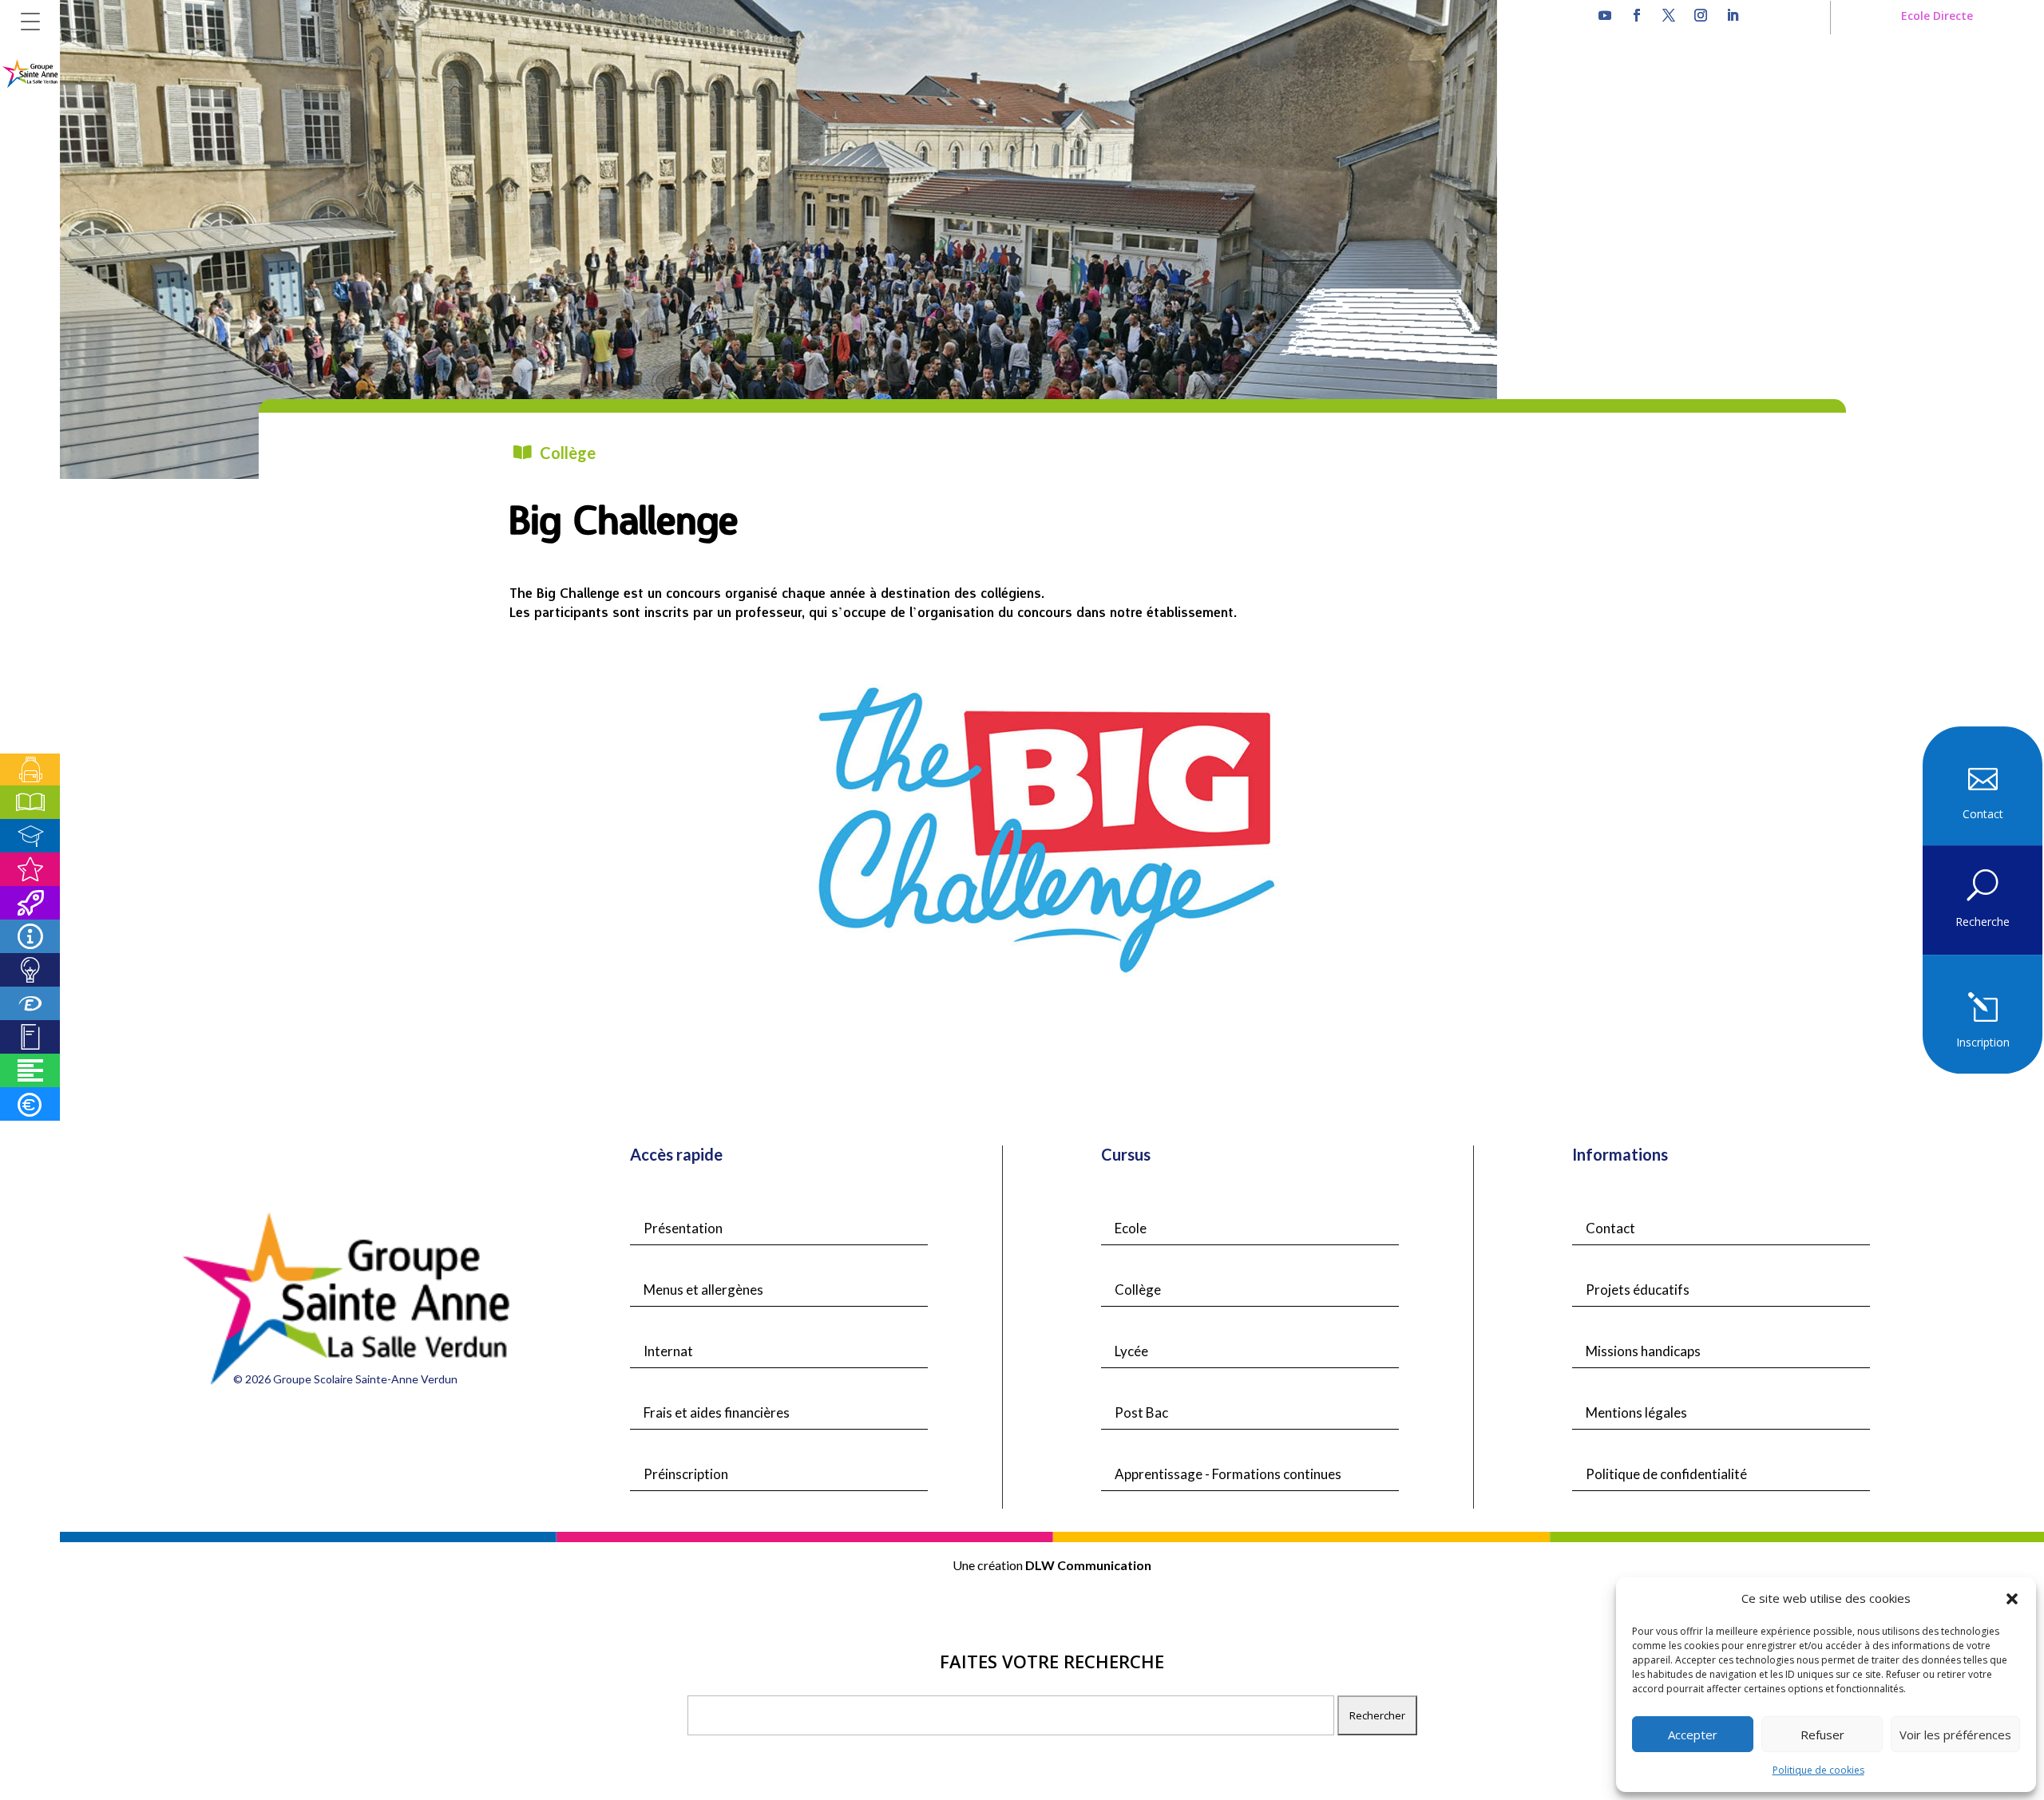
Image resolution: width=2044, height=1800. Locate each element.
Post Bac (1141, 1412)
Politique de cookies (1818, 1770)
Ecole (1131, 1228)
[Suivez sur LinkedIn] (1733, 15)
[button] (2012, 1599)
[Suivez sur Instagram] (1701, 15)
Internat (668, 1351)
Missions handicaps (1643, 1351)
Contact (1610, 1228)
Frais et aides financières (717, 1412)
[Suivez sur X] (1669, 15)
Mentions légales (1636, 1412)
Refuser (1822, 1735)
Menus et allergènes (703, 1290)
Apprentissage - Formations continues (1228, 1474)
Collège (1138, 1290)
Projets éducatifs (1638, 1290)
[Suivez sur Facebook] (1637, 15)
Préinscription (686, 1474)
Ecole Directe (1937, 16)
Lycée (1131, 1351)
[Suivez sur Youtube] (1605, 15)
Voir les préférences (1955, 1735)
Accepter (1693, 1735)
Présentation (683, 1228)
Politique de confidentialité (1666, 1474)
